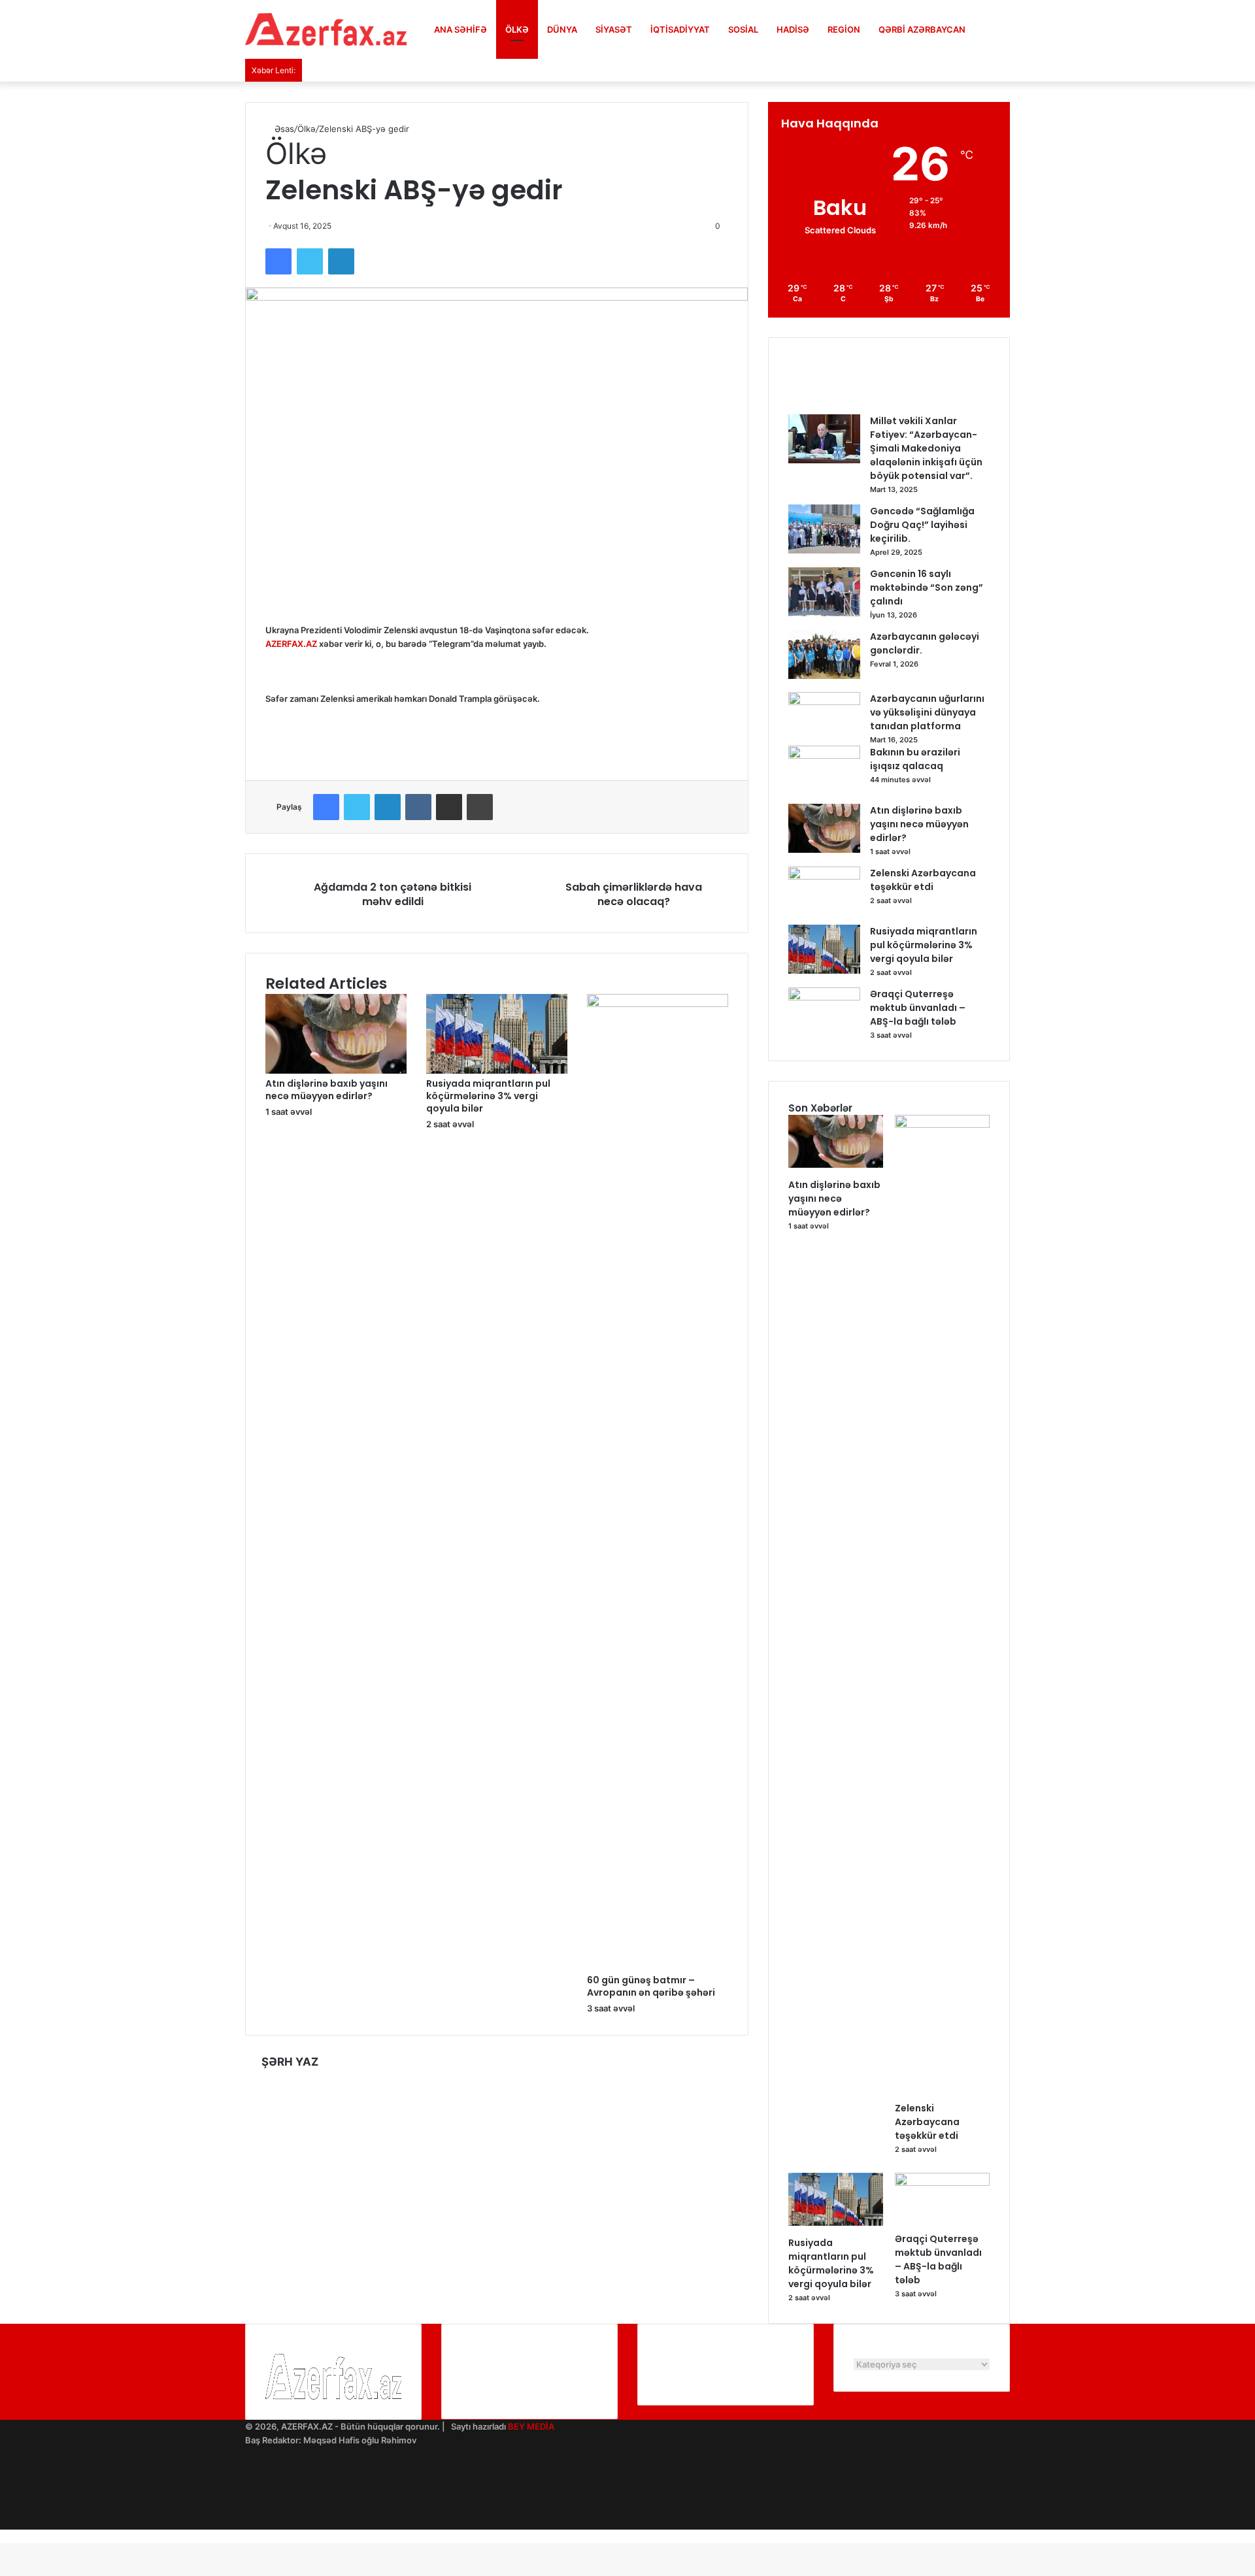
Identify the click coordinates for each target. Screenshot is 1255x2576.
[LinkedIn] (341, 261)
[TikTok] (248, 2522)
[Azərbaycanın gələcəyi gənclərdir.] (824, 676)
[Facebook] (278, 261)
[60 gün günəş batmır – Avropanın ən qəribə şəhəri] (658, 1004)
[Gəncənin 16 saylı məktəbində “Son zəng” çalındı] (824, 613)
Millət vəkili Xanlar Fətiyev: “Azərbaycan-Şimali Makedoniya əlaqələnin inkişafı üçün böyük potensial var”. (926, 448)
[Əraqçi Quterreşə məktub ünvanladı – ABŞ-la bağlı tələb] (824, 997)
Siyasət (614, 29)
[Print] (480, 807)
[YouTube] (248, 2481)
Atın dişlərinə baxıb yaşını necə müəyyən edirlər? (326, 1090)
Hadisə (793, 29)
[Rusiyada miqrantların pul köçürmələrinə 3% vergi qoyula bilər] (497, 1070)
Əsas (283, 129)
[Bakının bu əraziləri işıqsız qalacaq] (824, 755)
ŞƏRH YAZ (290, 2062)
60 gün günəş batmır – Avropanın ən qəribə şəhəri (651, 1986)
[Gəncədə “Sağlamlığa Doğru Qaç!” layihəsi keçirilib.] (824, 550)
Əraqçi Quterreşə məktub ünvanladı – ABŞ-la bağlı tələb (918, 1008)
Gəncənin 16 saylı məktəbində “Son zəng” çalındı (927, 587)
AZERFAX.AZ (291, 644)
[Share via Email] (449, 807)
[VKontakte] (418, 807)
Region (844, 29)
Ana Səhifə (460, 29)
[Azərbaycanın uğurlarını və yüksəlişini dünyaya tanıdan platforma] (824, 702)
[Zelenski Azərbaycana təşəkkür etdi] (824, 876)
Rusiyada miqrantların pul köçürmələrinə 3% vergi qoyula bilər (488, 1096)
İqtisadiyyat (680, 29)
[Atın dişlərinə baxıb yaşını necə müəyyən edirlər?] (336, 1070)
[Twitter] (310, 261)
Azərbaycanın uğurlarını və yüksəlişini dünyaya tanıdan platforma (927, 712)
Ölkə (517, 29)
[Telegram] (248, 2509)
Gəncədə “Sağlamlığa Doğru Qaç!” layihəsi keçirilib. (922, 525)
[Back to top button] (3, 2536)
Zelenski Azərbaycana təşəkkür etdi (923, 880)
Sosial (743, 29)
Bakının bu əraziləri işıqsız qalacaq (915, 759)
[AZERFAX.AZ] (326, 29)
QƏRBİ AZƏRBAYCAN (922, 29)
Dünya (562, 29)
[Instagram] (248, 2495)
